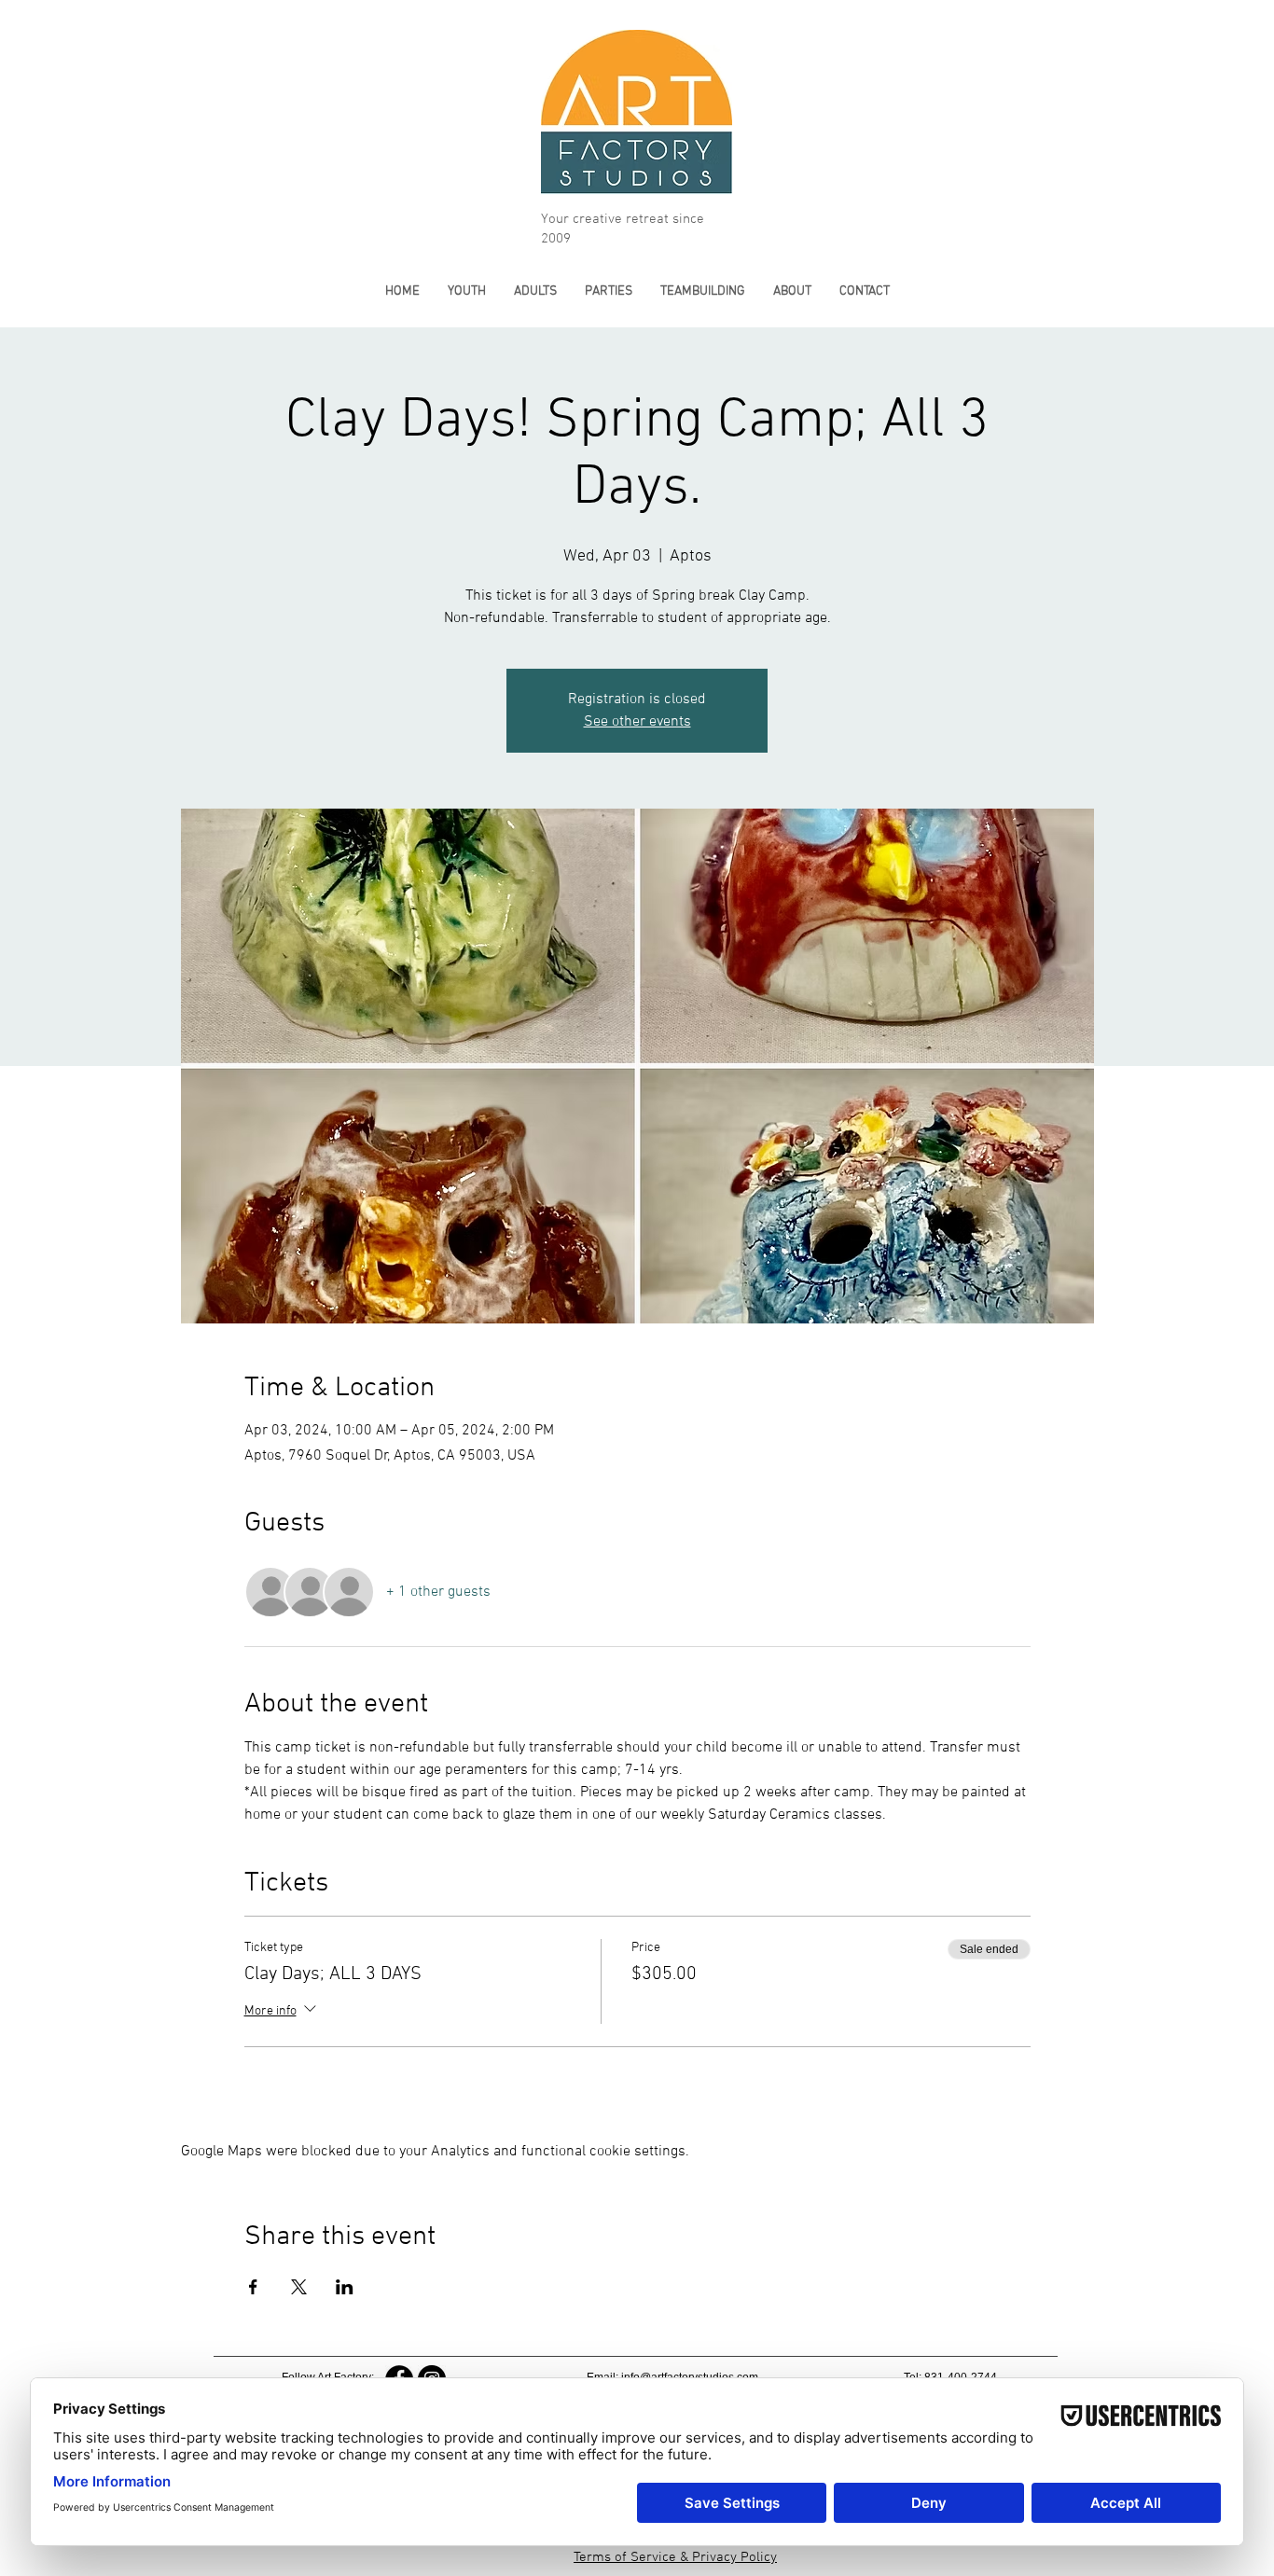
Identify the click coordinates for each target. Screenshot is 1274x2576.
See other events (637, 722)
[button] (467, 291)
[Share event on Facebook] (253, 2287)
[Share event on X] (299, 2287)
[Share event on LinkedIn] (345, 2287)
